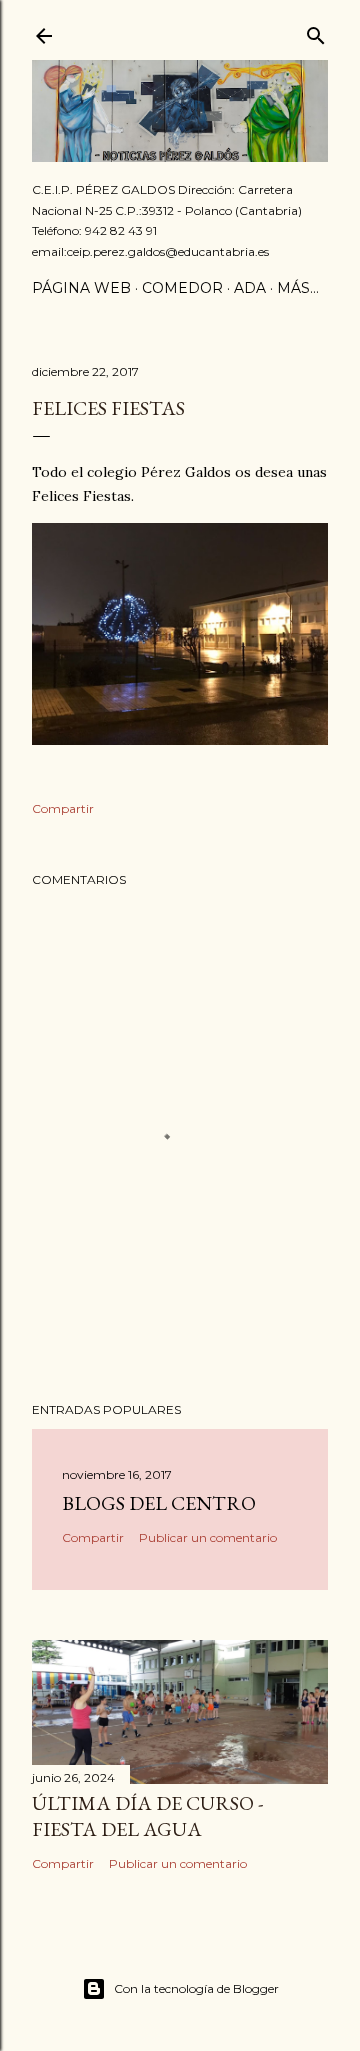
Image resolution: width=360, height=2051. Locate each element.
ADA (250, 288)
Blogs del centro (159, 1503)
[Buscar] (316, 31)
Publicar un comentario (208, 1537)
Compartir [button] (63, 808)
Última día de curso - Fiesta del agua (147, 1816)
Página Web (81, 288)
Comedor (182, 288)
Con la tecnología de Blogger (196, 1988)
